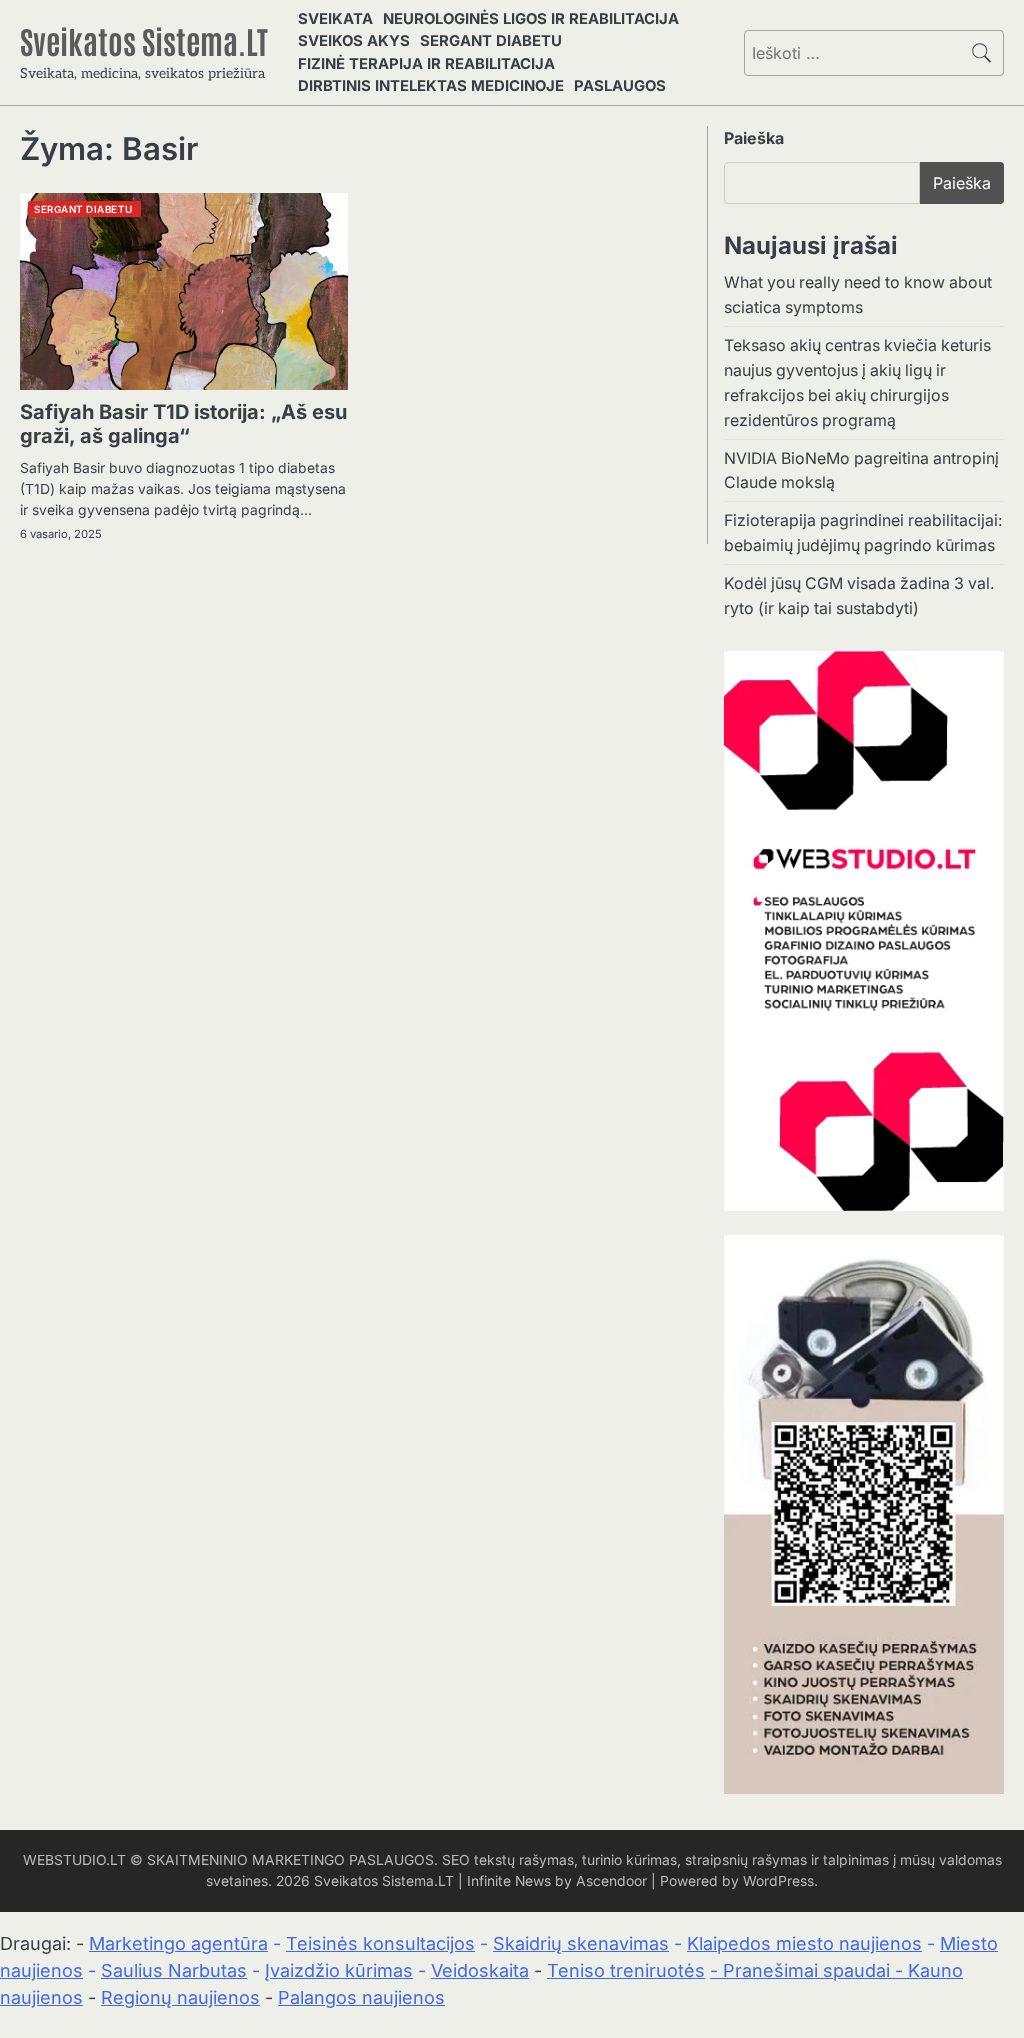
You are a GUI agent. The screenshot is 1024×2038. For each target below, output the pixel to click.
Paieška (754, 138)
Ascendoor (611, 1881)
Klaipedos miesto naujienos (804, 1943)
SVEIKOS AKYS (354, 41)
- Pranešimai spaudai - (809, 1970)
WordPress (778, 1881)
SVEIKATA (335, 19)
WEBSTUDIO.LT (74, 1860)
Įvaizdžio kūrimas (339, 1970)
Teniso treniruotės (626, 1970)
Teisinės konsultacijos (380, 1943)
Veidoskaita (480, 1970)
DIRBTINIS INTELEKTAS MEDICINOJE (431, 86)
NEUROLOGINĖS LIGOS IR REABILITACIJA (531, 19)
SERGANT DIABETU (491, 41)
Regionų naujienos (180, 1997)
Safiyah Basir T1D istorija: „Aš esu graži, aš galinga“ (183, 424)
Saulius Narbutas (174, 1970)
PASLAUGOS (620, 86)
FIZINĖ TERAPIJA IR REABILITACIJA (426, 64)
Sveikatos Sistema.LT (144, 40)
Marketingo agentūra (178, 1943)
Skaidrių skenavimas (581, 1943)
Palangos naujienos (361, 1997)
